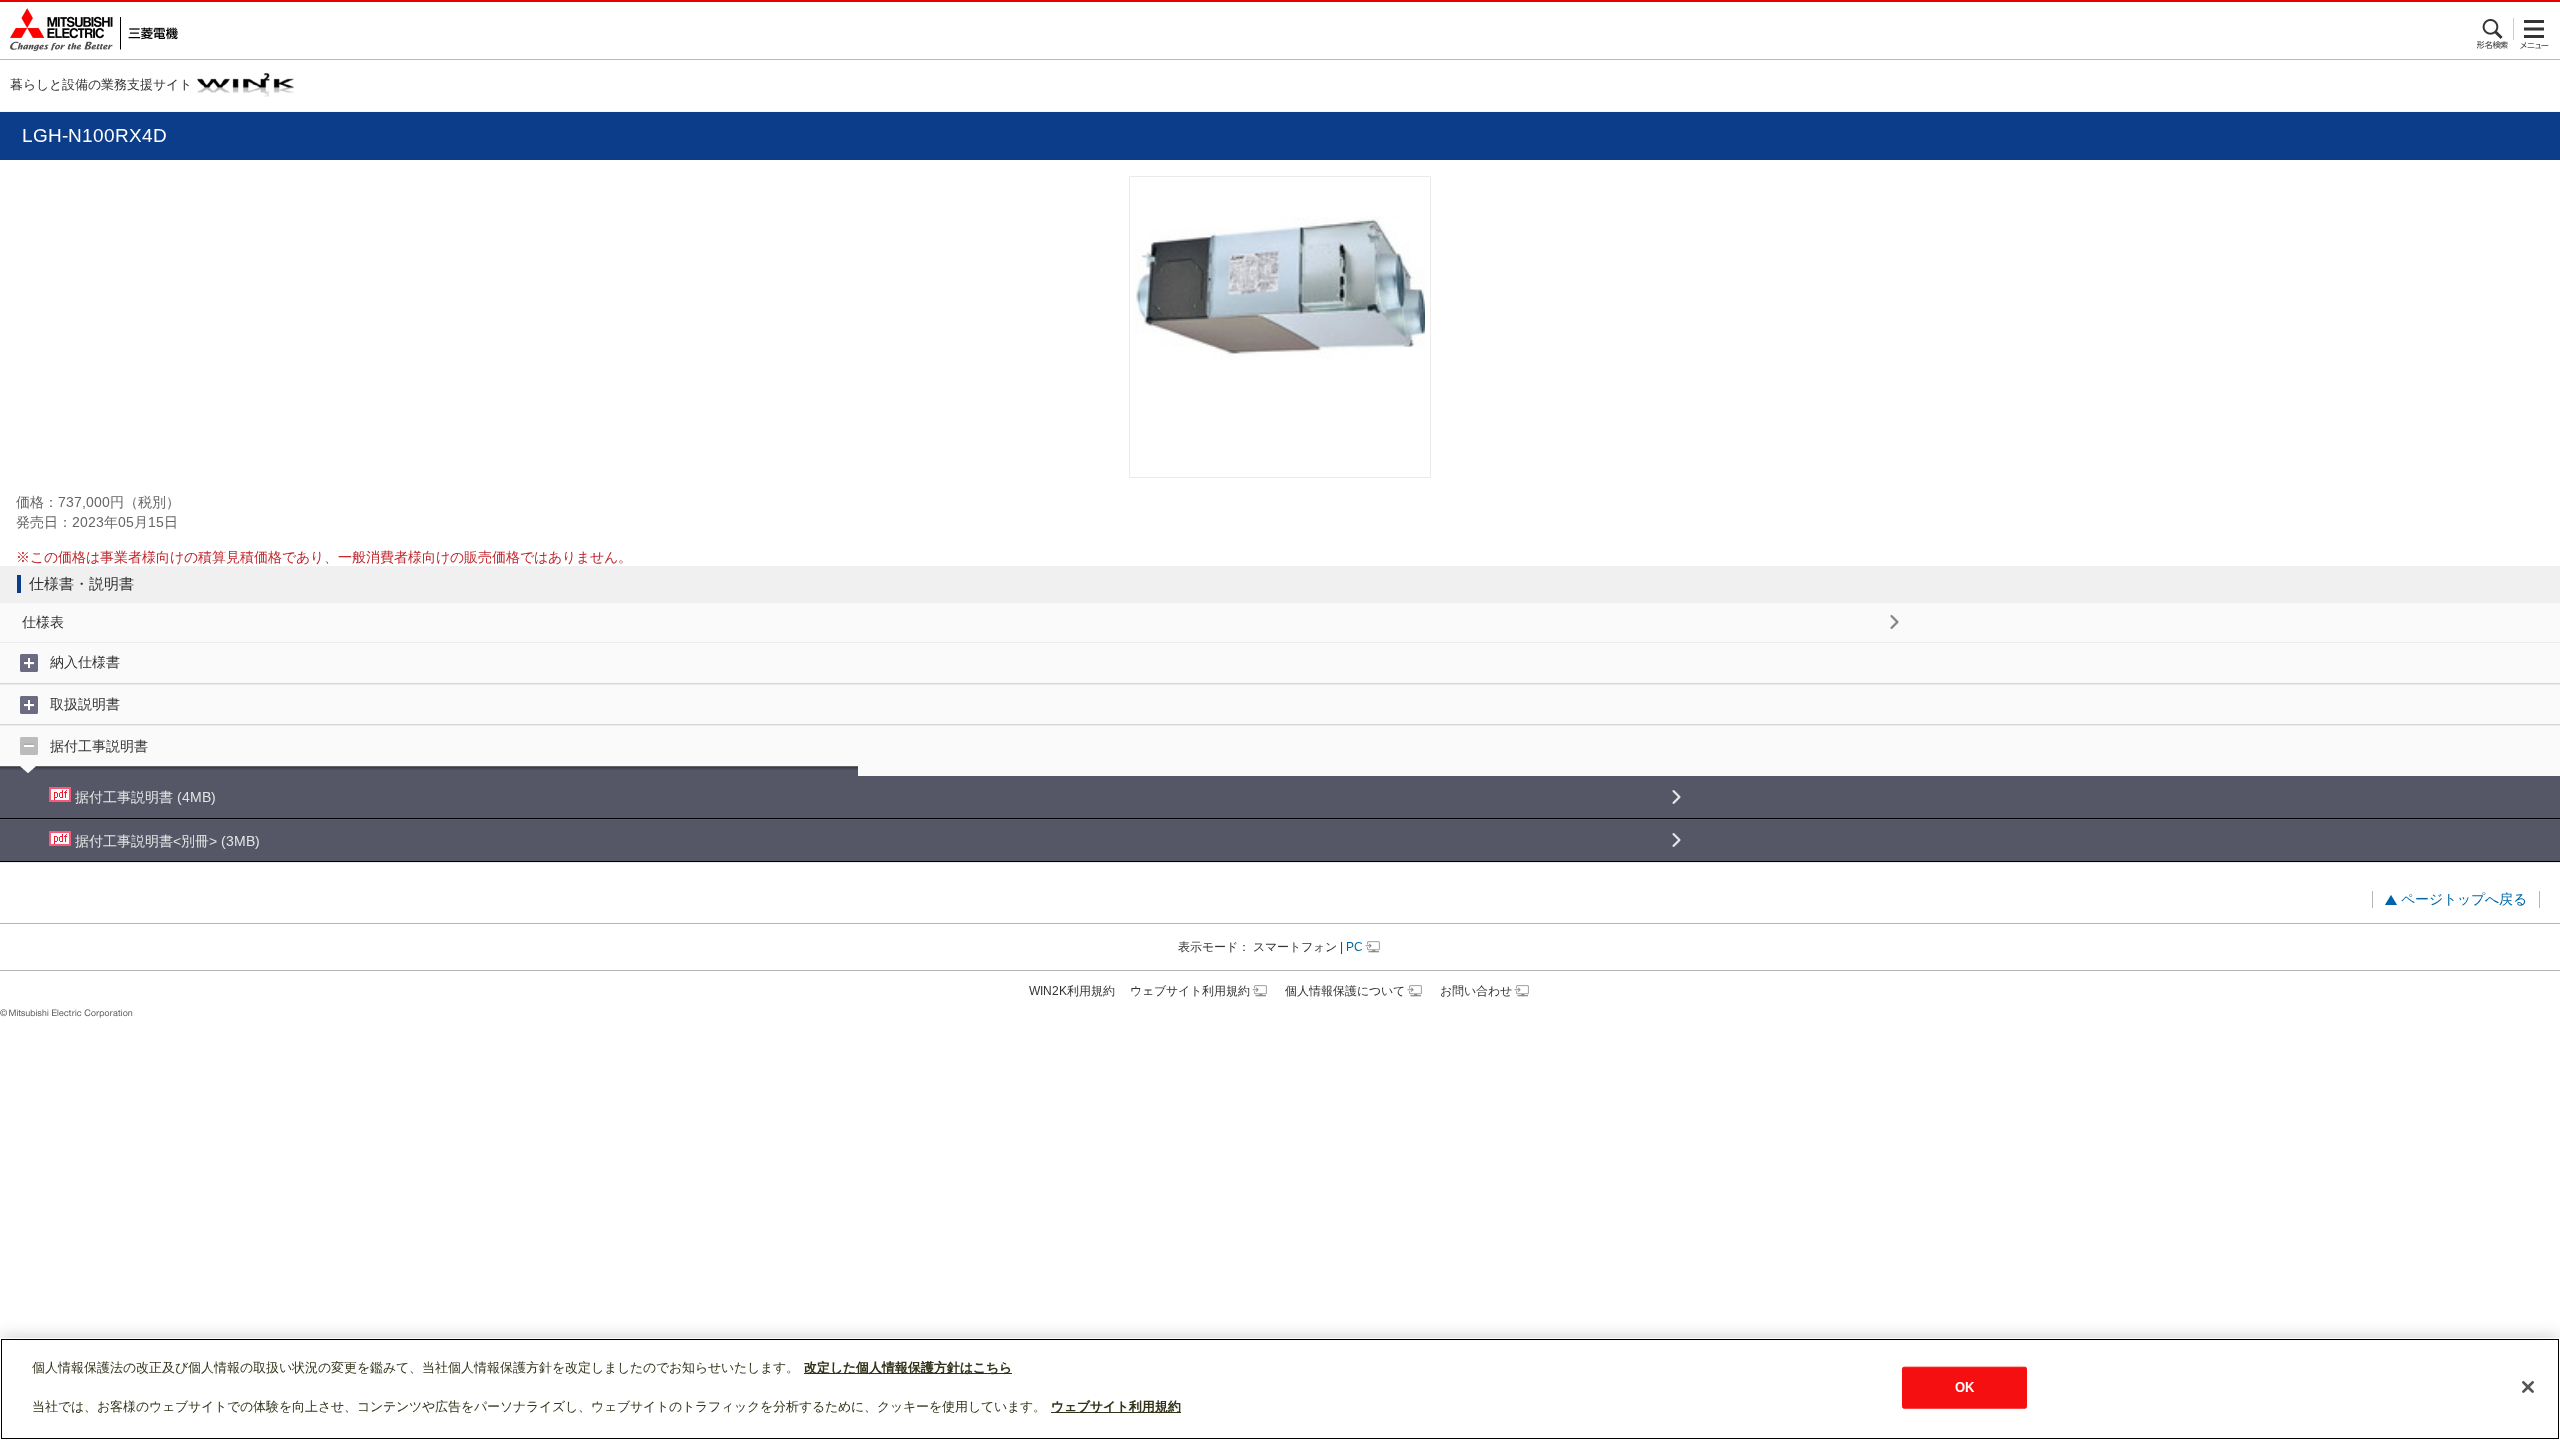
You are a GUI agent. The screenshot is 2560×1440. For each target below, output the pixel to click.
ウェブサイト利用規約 (1190, 991)
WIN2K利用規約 (1072, 991)
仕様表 (43, 622)
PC (1354, 947)
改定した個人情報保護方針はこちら (908, 1367)
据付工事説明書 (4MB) (143, 797)
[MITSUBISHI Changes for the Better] (89, 30)
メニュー (2534, 29)
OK (1964, 1387)
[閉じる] (2528, 1387)
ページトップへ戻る (2464, 899)
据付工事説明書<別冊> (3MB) (165, 841)
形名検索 (2493, 29)
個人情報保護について (1345, 991)
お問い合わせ (1476, 991)
